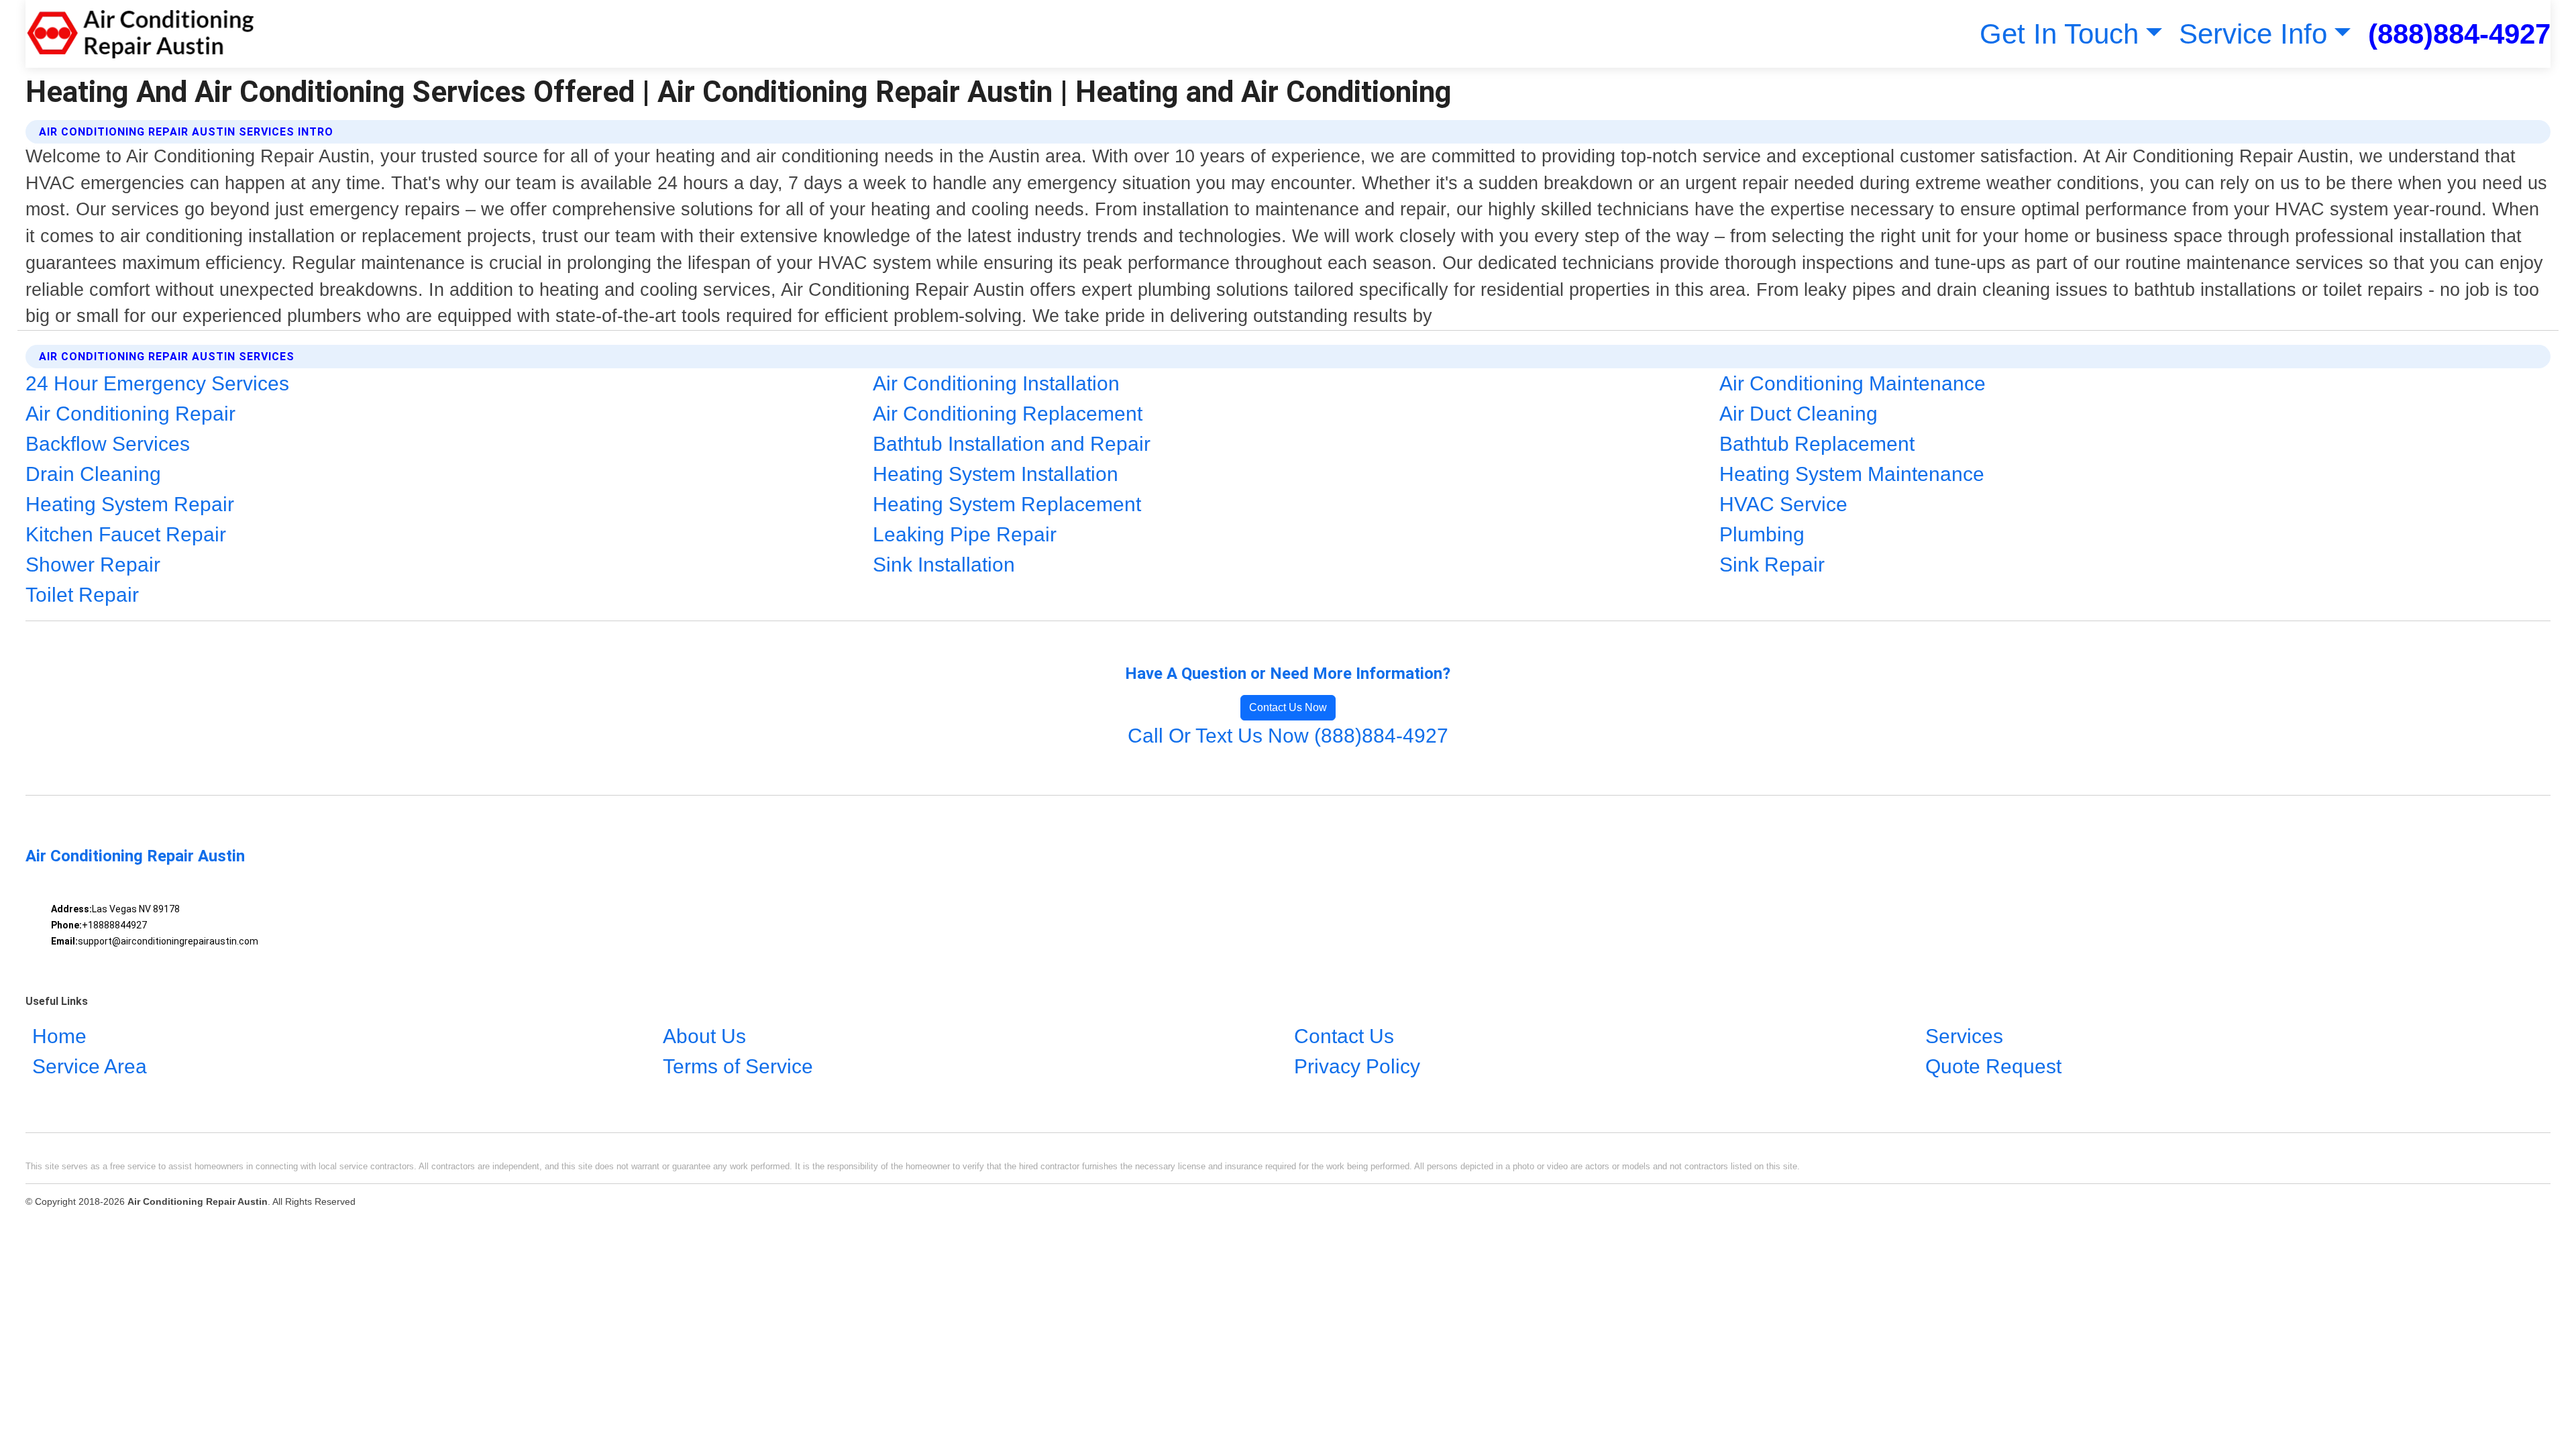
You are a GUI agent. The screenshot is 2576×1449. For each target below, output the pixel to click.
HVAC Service (1783, 504)
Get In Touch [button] (2059, 34)
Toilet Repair (82, 595)
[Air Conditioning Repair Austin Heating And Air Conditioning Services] (140, 34)
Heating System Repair (130, 504)
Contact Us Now (1288, 707)
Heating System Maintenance (1852, 474)
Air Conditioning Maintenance (1853, 383)
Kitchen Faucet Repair (126, 534)
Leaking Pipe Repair (965, 534)
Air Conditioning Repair (130, 414)
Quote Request (1993, 1066)
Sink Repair (1772, 565)
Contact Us (1344, 1036)
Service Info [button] (2253, 34)
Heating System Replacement (1007, 504)
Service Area (90, 1066)
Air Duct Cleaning (1799, 414)
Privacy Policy (1357, 1066)
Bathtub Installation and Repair (1012, 444)
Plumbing (1762, 534)
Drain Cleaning (93, 474)
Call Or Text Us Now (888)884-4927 (1288, 736)
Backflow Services (108, 444)
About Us (704, 1036)
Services (1964, 1036)
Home (59, 1036)
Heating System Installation (996, 474)
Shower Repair (93, 565)
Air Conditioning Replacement (1008, 414)
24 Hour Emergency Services (157, 383)
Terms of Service (738, 1066)
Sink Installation (944, 565)
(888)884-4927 (2459, 34)
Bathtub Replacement (1817, 444)
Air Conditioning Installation (996, 383)
